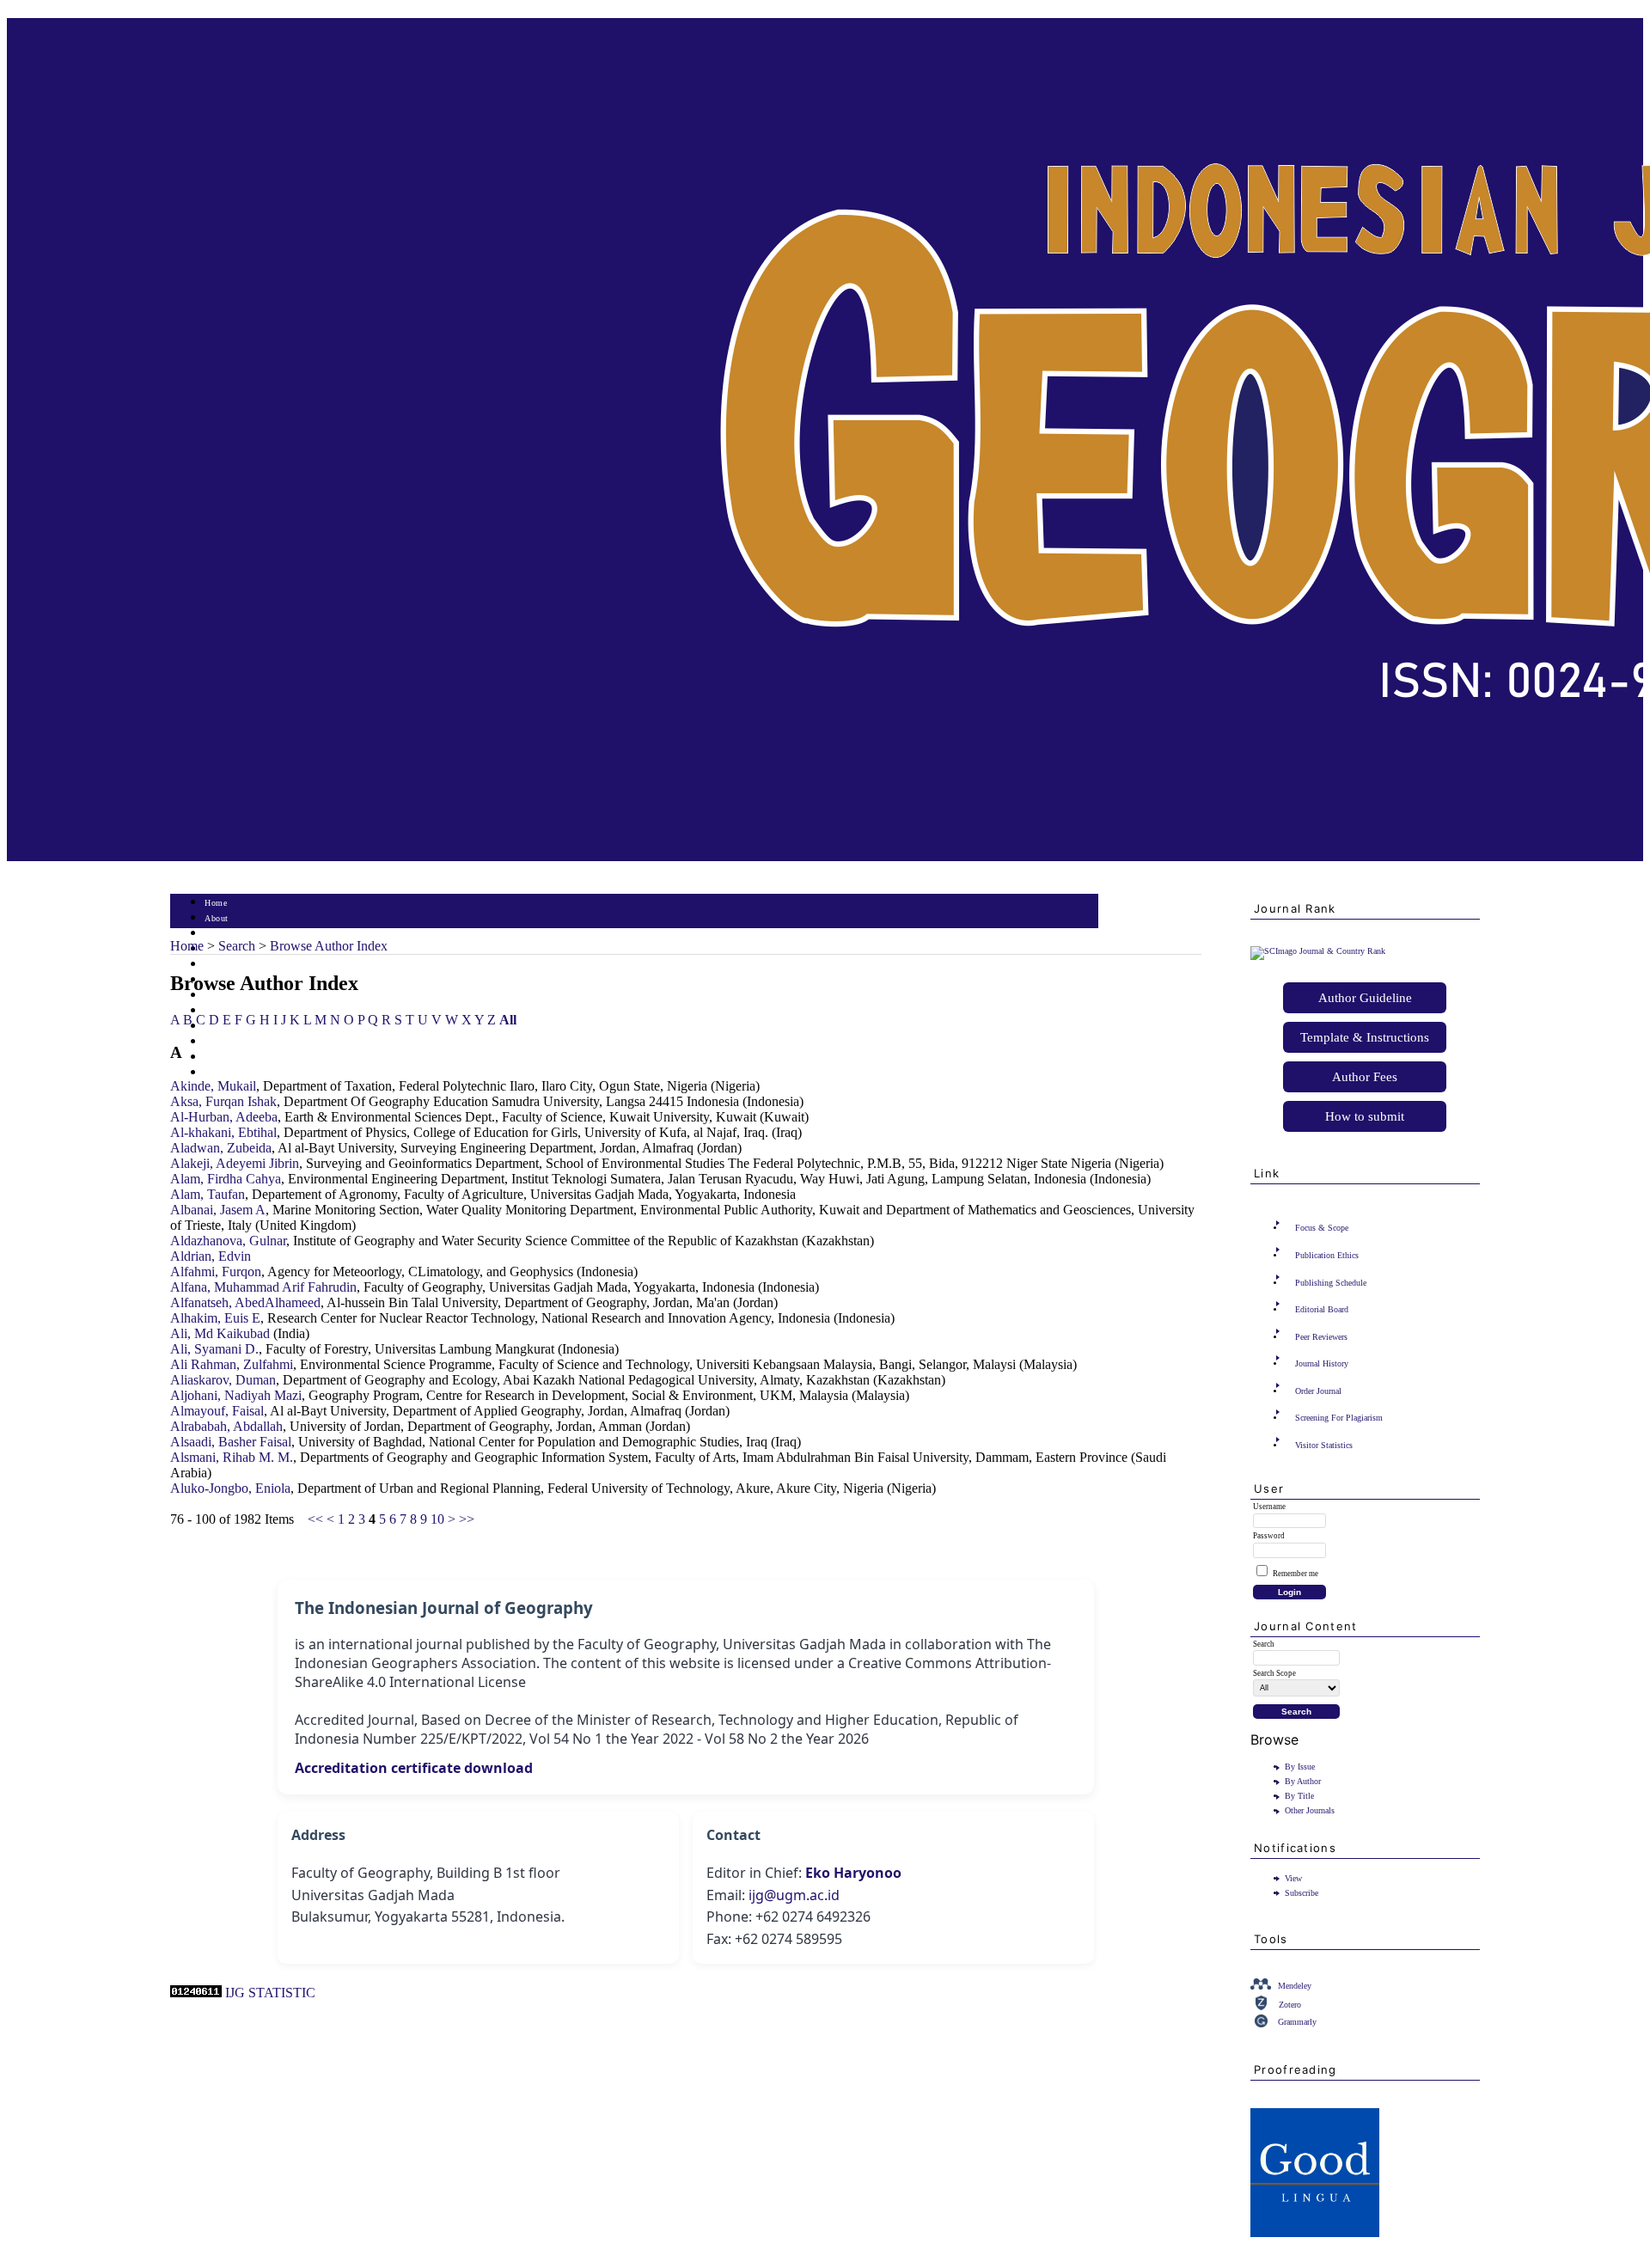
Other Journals (1310, 1810)
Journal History (1322, 1363)
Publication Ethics (1327, 1255)
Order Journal (1318, 1391)
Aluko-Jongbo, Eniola (230, 1488)
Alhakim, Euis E (215, 1318)
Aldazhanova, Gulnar (228, 1241)
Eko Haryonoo (853, 1873)
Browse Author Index (329, 946)
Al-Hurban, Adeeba (224, 1117)
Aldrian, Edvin (211, 1256)
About (217, 918)
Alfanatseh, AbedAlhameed (245, 1302)
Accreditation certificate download (414, 1768)
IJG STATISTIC (270, 1993)
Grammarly (1297, 2022)
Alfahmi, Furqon (216, 1272)
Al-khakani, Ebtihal (223, 1132)
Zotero (1290, 2005)
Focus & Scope (1322, 1228)
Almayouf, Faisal (217, 1411)
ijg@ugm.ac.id (794, 1895)
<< (315, 1519)
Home (216, 903)
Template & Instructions (1365, 1037)
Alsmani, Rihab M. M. (232, 1457)
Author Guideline (1365, 998)
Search (217, 965)
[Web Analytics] (196, 1993)
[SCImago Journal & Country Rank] (1318, 951)
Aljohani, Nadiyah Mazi (236, 1395)
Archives (221, 996)
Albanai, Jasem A (218, 1210)
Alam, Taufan (208, 1194)
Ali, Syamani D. (214, 1349)
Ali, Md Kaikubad (220, 1333)
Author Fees (1365, 1077)
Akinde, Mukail (213, 1086)
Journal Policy (232, 1042)
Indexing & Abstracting (250, 1058)
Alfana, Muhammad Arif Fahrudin (263, 1287)
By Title (1299, 1796)
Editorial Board (1322, 1309)
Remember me (1296, 1574)
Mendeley (1295, 1986)
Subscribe (1302, 1893)
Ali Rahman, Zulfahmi (232, 1364)
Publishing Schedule (1331, 1283)
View (1293, 1878)
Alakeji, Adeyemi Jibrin (235, 1163)
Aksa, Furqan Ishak (223, 1101)
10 (437, 1519)
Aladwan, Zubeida (221, 1148)
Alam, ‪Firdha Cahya (226, 1179)
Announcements (235, 1011)
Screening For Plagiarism (1339, 1418)
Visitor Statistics (1324, 1445)
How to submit (1365, 1116)
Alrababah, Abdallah (226, 1426)
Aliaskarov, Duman (223, 1380)
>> (467, 1519)
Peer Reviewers (1321, 1337)
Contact (220, 1073)
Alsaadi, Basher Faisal (231, 1442)
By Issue (1300, 1767)
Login (216, 934)
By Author (1303, 1781)
